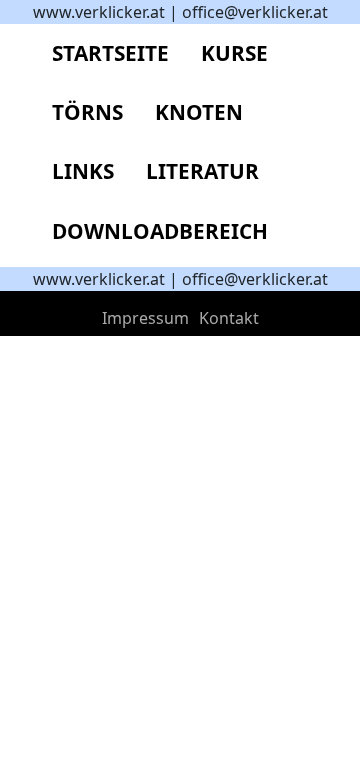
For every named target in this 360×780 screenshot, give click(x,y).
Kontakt (229, 318)
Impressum (145, 318)
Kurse (234, 53)
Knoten (199, 112)
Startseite (110, 53)
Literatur (202, 171)
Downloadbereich (160, 231)
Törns (87, 112)
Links (83, 171)
